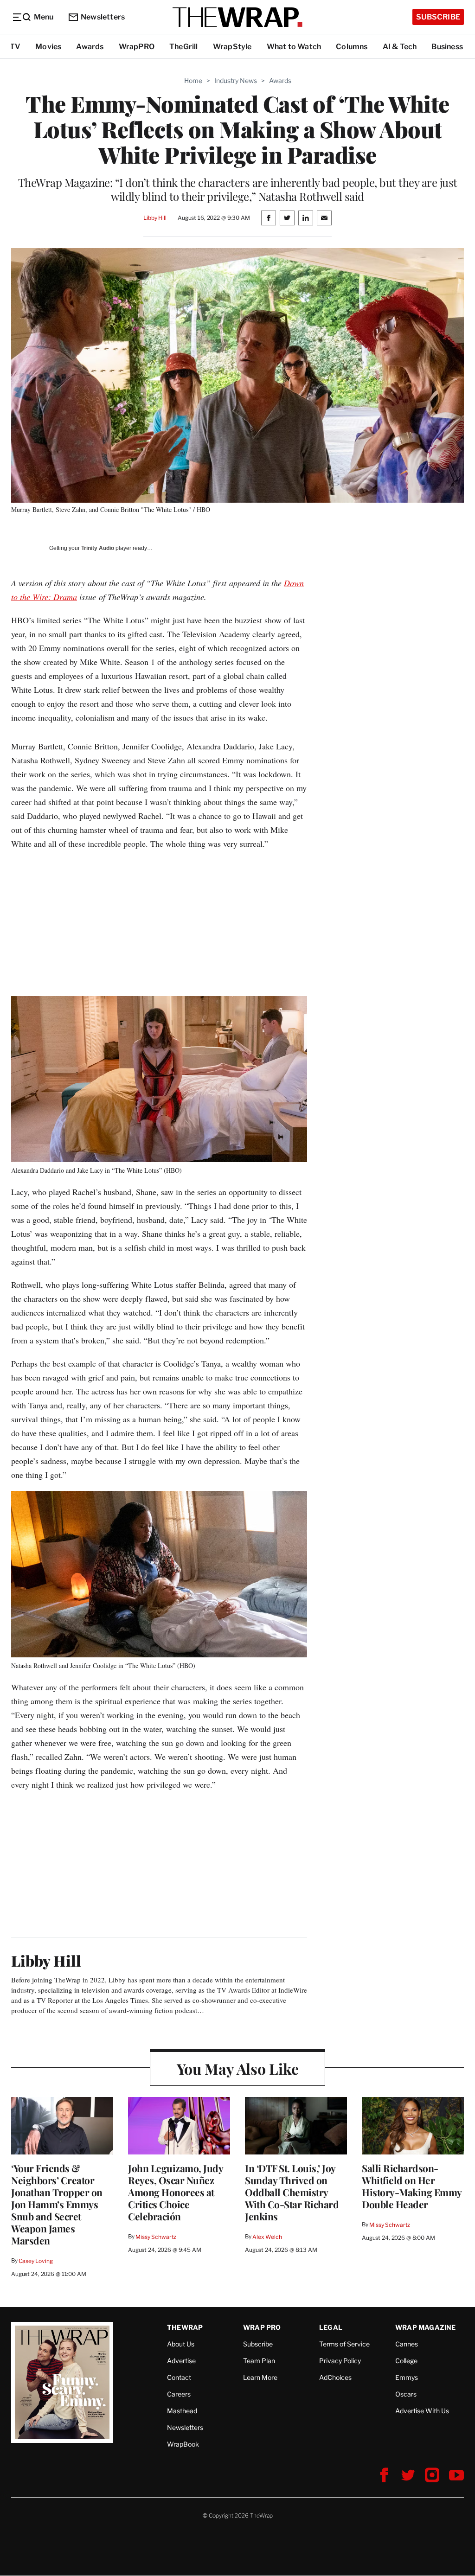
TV (15, 47)
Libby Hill (155, 218)
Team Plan (259, 2361)
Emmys (407, 2377)
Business (447, 47)
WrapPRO (137, 47)
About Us (181, 2344)
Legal (331, 2327)
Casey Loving (35, 2261)
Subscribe (438, 17)
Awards (90, 47)
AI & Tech (400, 47)
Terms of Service (344, 2344)
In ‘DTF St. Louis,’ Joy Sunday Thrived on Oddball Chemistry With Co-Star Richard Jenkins (292, 2192)
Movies (48, 47)
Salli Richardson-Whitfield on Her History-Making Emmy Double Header (412, 2186)
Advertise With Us (422, 2411)
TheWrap (185, 2327)
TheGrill (184, 47)
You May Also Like (238, 2068)
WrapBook (183, 2444)
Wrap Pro (262, 2327)
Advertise (181, 2361)
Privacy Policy (340, 2361)
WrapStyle (232, 47)
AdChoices (335, 2377)
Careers (179, 2394)
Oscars (406, 2394)
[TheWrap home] (237, 17)
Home (193, 80)
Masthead (182, 2411)
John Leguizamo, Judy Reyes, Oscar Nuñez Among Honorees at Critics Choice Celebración (175, 2192)
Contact (179, 2377)
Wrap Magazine (426, 2327)
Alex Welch (267, 2237)
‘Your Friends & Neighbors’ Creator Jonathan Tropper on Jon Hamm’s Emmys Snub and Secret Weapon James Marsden (57, 2204)
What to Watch (294, 47)
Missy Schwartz (156, 2237)
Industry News (236, 80)
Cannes (407, 2344)
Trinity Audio (98, 548)
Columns (352, 47)
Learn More (260, 2377)
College (406, 2361)
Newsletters (103, 17)
